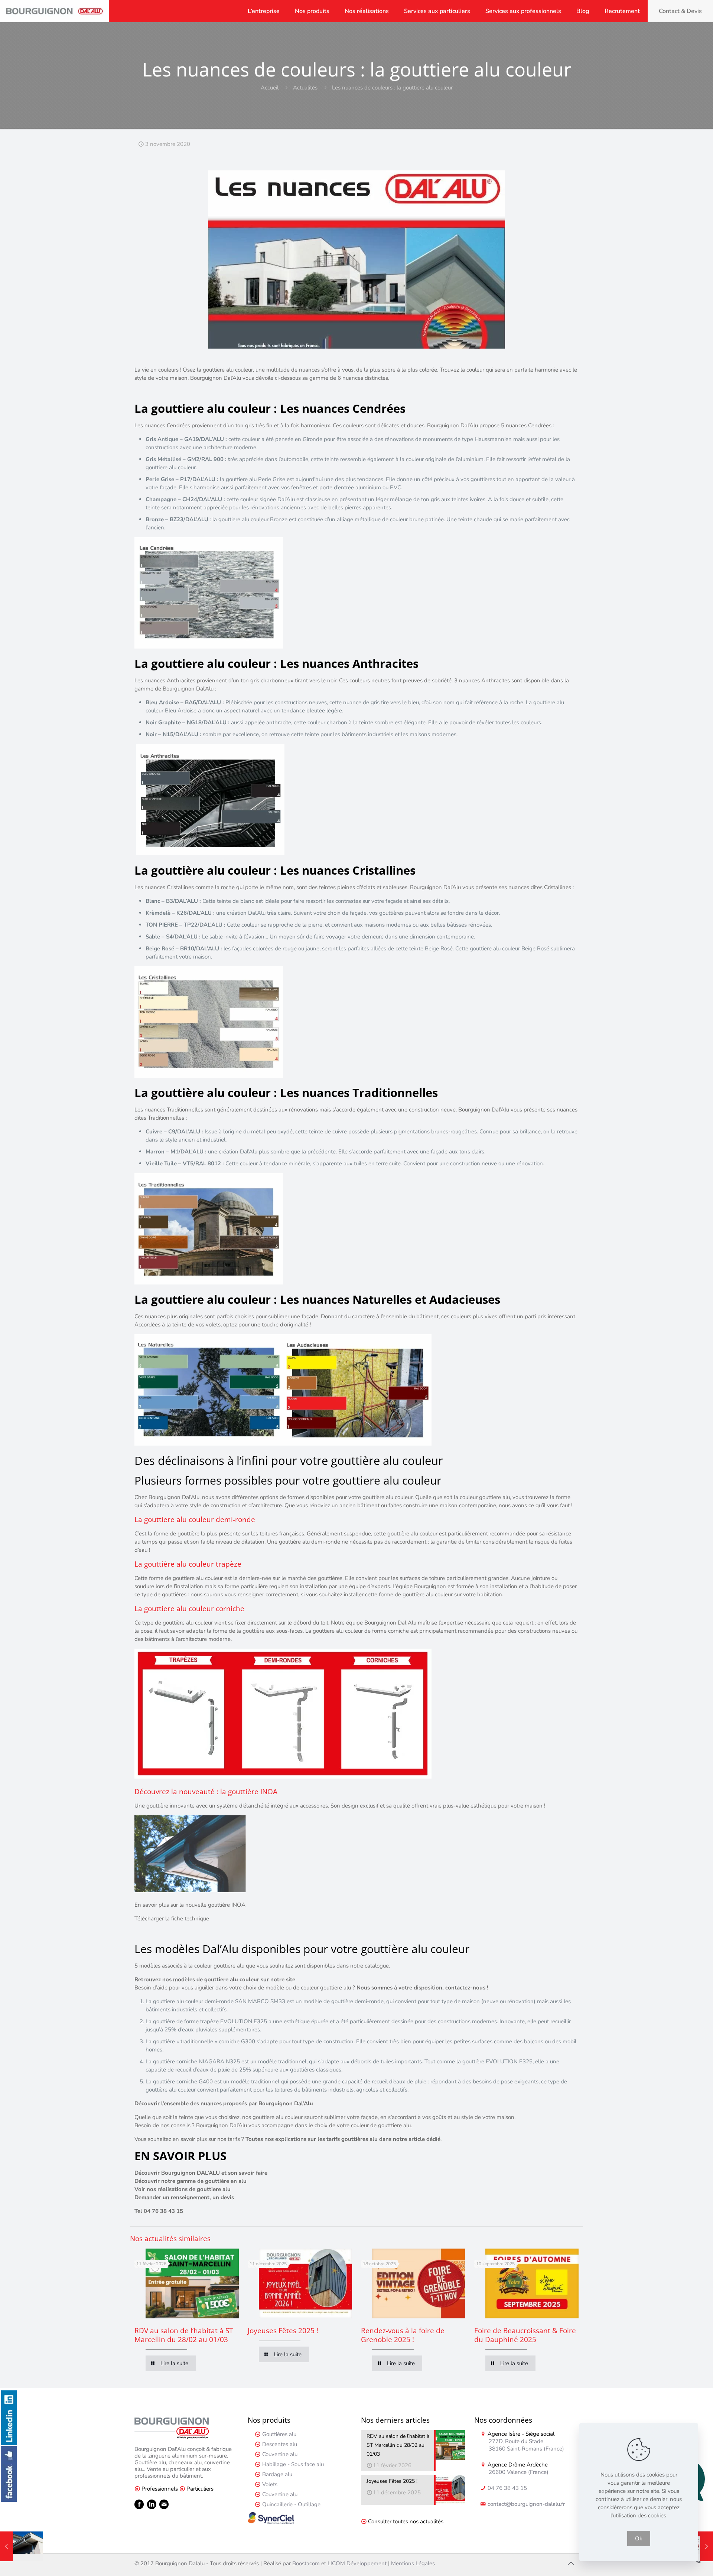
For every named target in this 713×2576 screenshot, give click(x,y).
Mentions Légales (413, 2563)
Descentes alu (280, 2444)
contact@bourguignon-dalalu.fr (525, 2504)
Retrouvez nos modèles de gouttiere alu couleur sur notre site (215, 1979)
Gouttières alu (279, 2434)
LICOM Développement (357, 2563)
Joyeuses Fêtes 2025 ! (283, 2331)
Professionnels (160, 2489)
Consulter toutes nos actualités (406, 2521)
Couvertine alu (280, 2454)
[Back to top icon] (571, 2564)
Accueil (270, 88)
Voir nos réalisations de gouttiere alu (183, 2189)
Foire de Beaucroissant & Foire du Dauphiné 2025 (525, 2335)
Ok (639, 2539)
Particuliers (200, 2489)
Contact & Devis (680, 11)
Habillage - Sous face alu (293, 2464)
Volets (270, 2484)
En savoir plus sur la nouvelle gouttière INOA (190, 1905)
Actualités (305, 88)
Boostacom (306, 2563)
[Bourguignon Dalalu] (54, 11)
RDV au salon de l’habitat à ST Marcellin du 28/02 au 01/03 (184, 2335)
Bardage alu (277, 2474)
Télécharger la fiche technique (172, 1919)
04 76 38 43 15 (507, 2488)
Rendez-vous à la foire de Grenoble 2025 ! (403, 2335)
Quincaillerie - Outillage (291, 2504)
